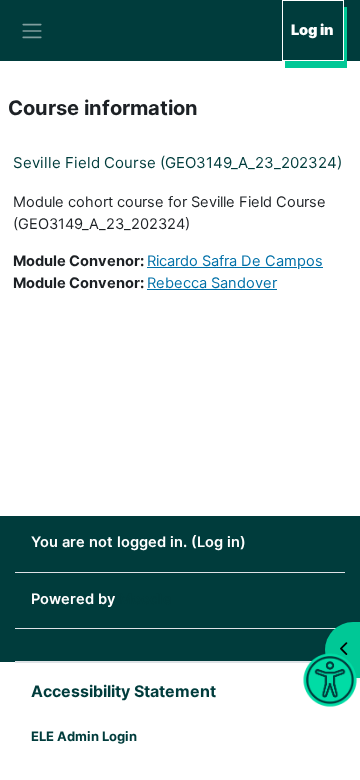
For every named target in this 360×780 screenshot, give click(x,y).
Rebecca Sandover (212, 283)
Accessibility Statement (123, 691)
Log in (312, 30)
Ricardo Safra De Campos (235, 261)
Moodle (145, 599)
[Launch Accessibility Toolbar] (329, 680)
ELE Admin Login (84, 736)
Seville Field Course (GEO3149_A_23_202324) (177, 162)
